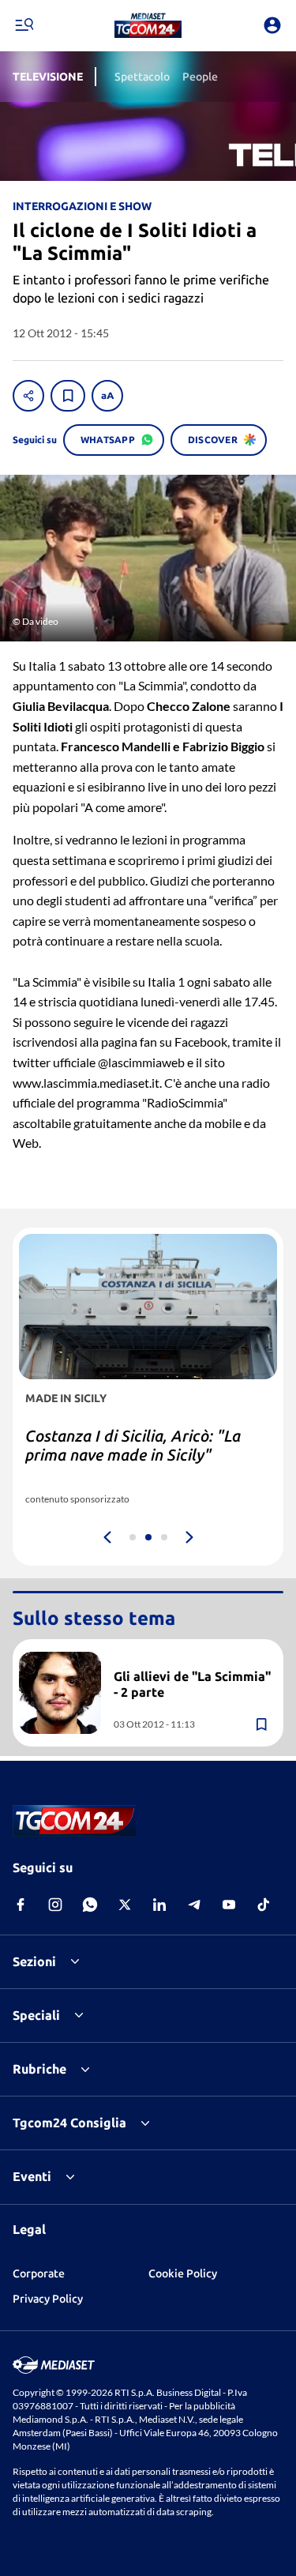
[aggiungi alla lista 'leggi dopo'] (68, 396)
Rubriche (39, 2069)
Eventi (32, 2176)
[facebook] (21, 1905)
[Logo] (148, 25)
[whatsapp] (90, 1905)
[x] (125, 1905)
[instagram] (55, 1905)
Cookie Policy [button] (183, 2273)
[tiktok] (264, 1905)
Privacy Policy (48, 2299)
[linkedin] (159, 1905)
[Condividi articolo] (28, 396)
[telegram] (194, 1905)
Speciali (36, 2015)
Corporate (39, 2273)
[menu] (24, 25)
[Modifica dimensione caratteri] (107, 396)
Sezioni (34, 1961)
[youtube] (229, 1905)
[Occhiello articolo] (192, 1658)
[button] (148, 25)
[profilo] (272, 25)
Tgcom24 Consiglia (69, 2123)
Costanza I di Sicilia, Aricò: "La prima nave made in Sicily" (133, 1445)
